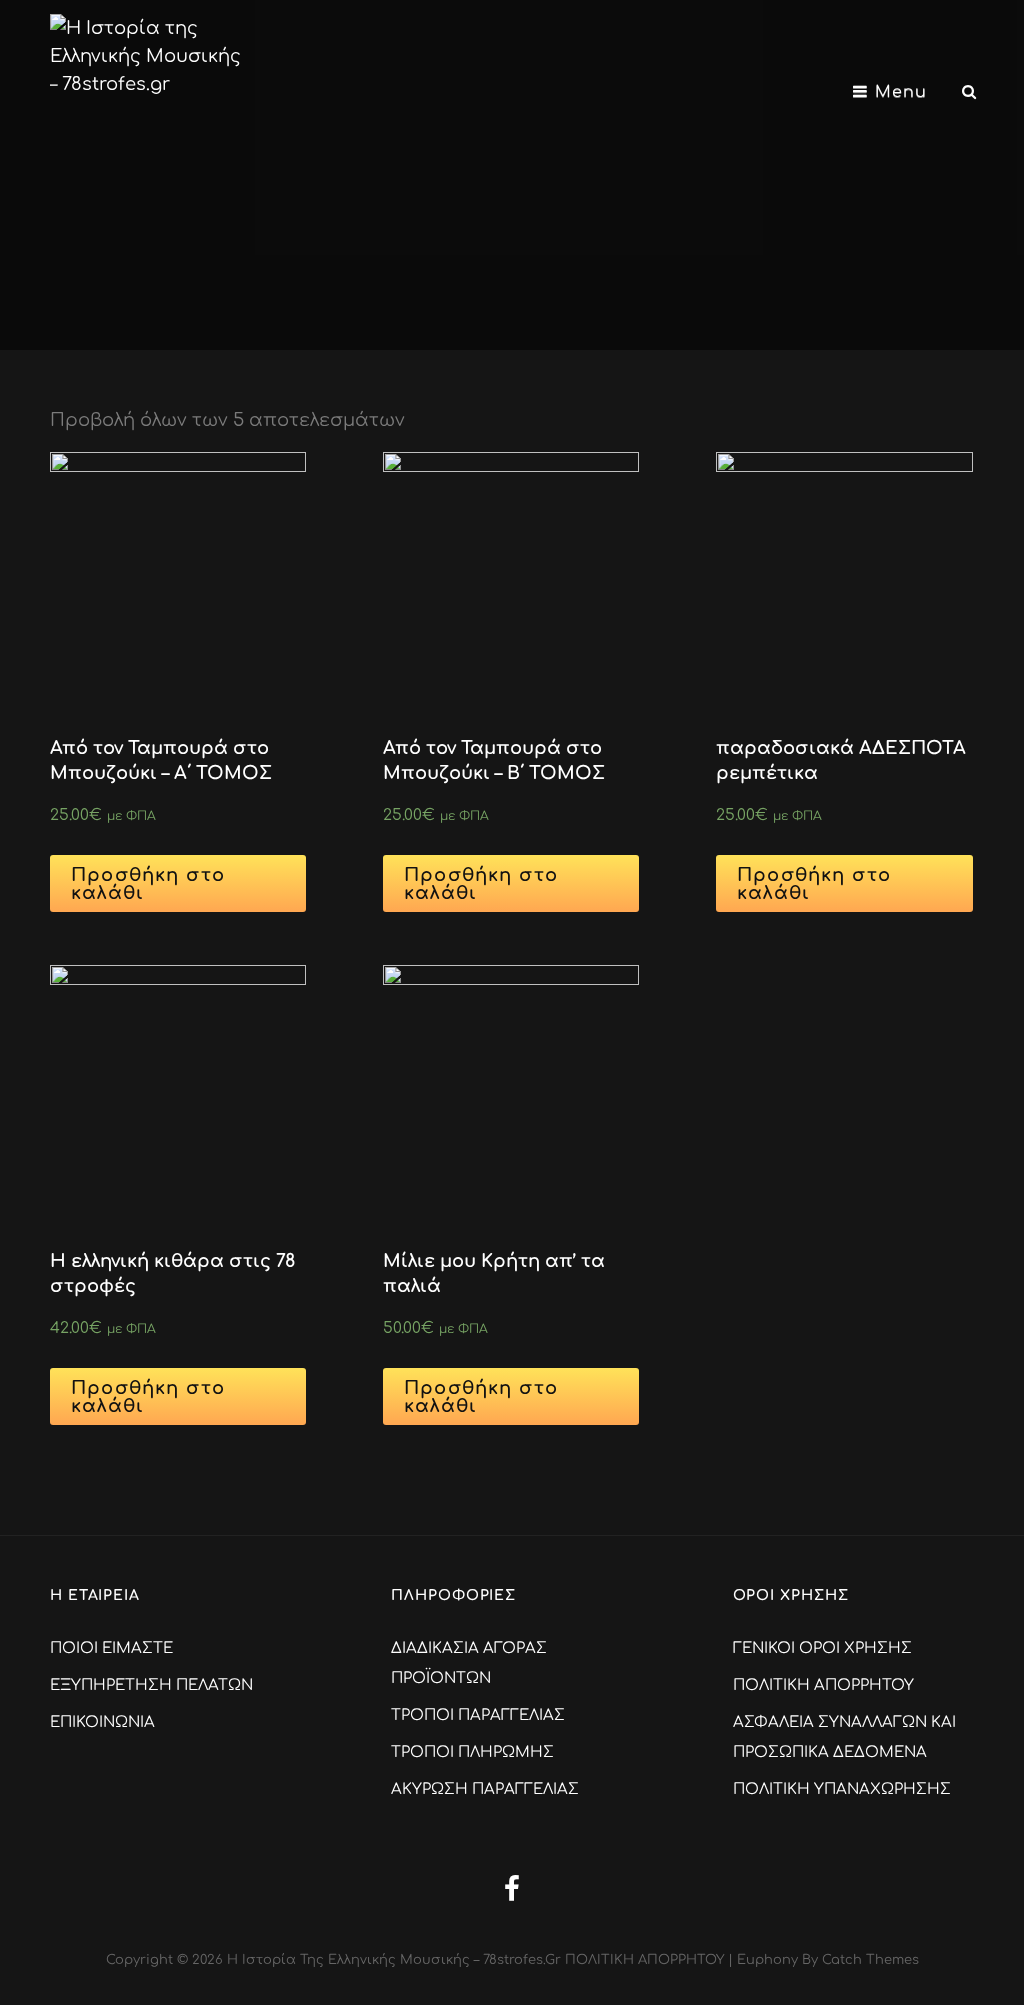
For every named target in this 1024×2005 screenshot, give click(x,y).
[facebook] (512, 1888)
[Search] (969, 92)
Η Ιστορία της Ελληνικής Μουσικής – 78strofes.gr (394, 1960)
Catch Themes (870, 1960)
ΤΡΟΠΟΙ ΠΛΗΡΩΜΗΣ (472, 1752)
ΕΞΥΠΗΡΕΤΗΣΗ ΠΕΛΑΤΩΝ (151, 1685)
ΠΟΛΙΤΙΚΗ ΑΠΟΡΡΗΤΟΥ (823, 1685)
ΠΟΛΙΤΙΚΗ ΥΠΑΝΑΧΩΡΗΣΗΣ (842, 1789)
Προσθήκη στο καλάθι (148, 884)
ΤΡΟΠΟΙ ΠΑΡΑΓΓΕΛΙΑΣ (478, 1715)
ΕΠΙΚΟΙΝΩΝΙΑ (102, 1722)
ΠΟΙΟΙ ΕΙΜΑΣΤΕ (111, 1648)
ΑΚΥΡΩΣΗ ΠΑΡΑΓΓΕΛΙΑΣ (485, 1789)
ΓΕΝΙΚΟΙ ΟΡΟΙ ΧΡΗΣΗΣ (822, 1648)
